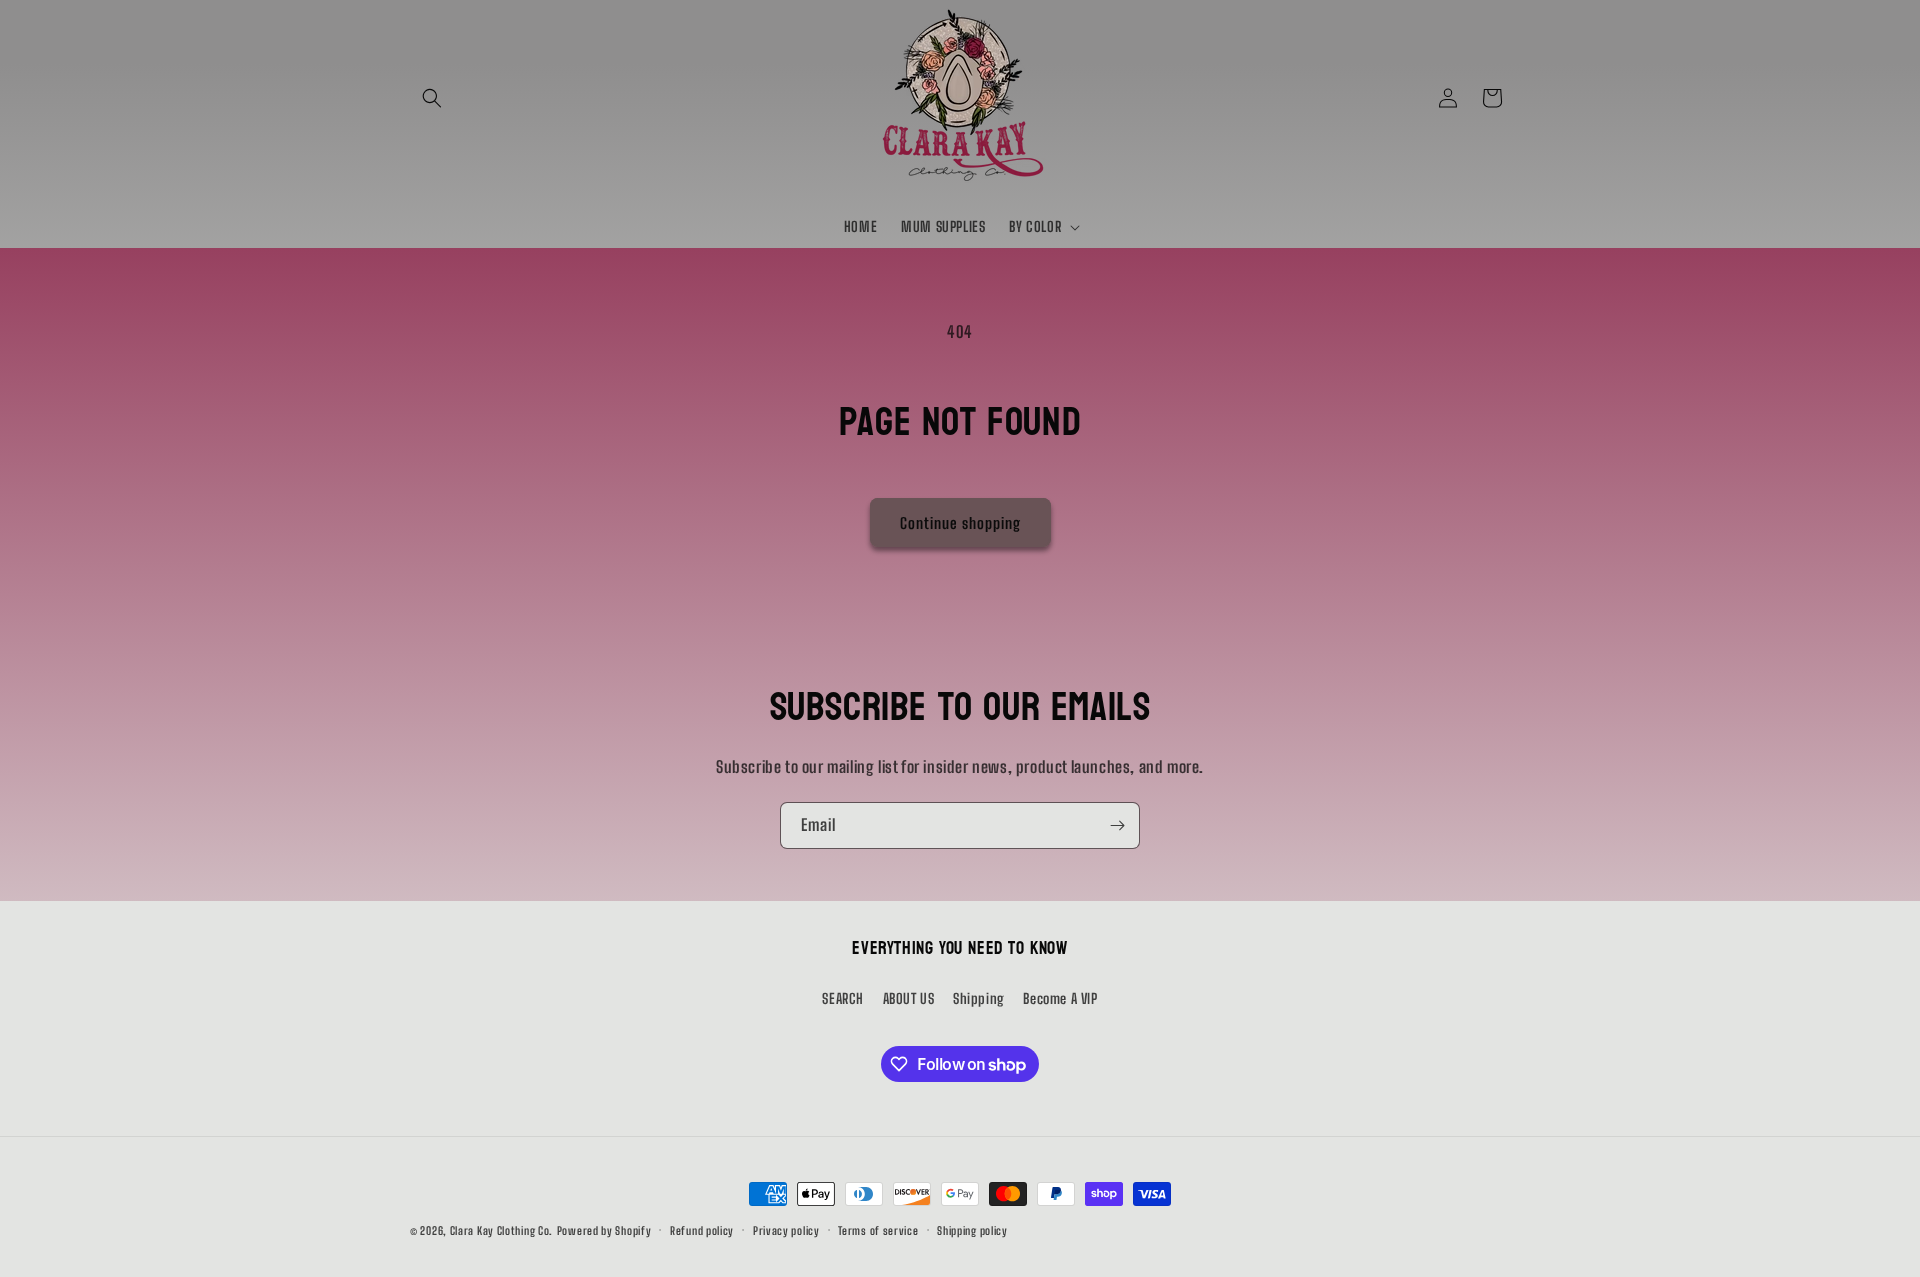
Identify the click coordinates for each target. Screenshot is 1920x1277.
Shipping (979, 998)
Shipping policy (972, 1230)
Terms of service (878, 1230)
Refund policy (702, 1230)
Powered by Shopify (604, 1230)
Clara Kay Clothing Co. (501, 1230)
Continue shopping (960, 523)
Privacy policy (786, 1230)
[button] (432, 98)
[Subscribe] (1117, 825)
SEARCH (843, 998)
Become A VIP (1060, 998)
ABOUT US (909, 998)
